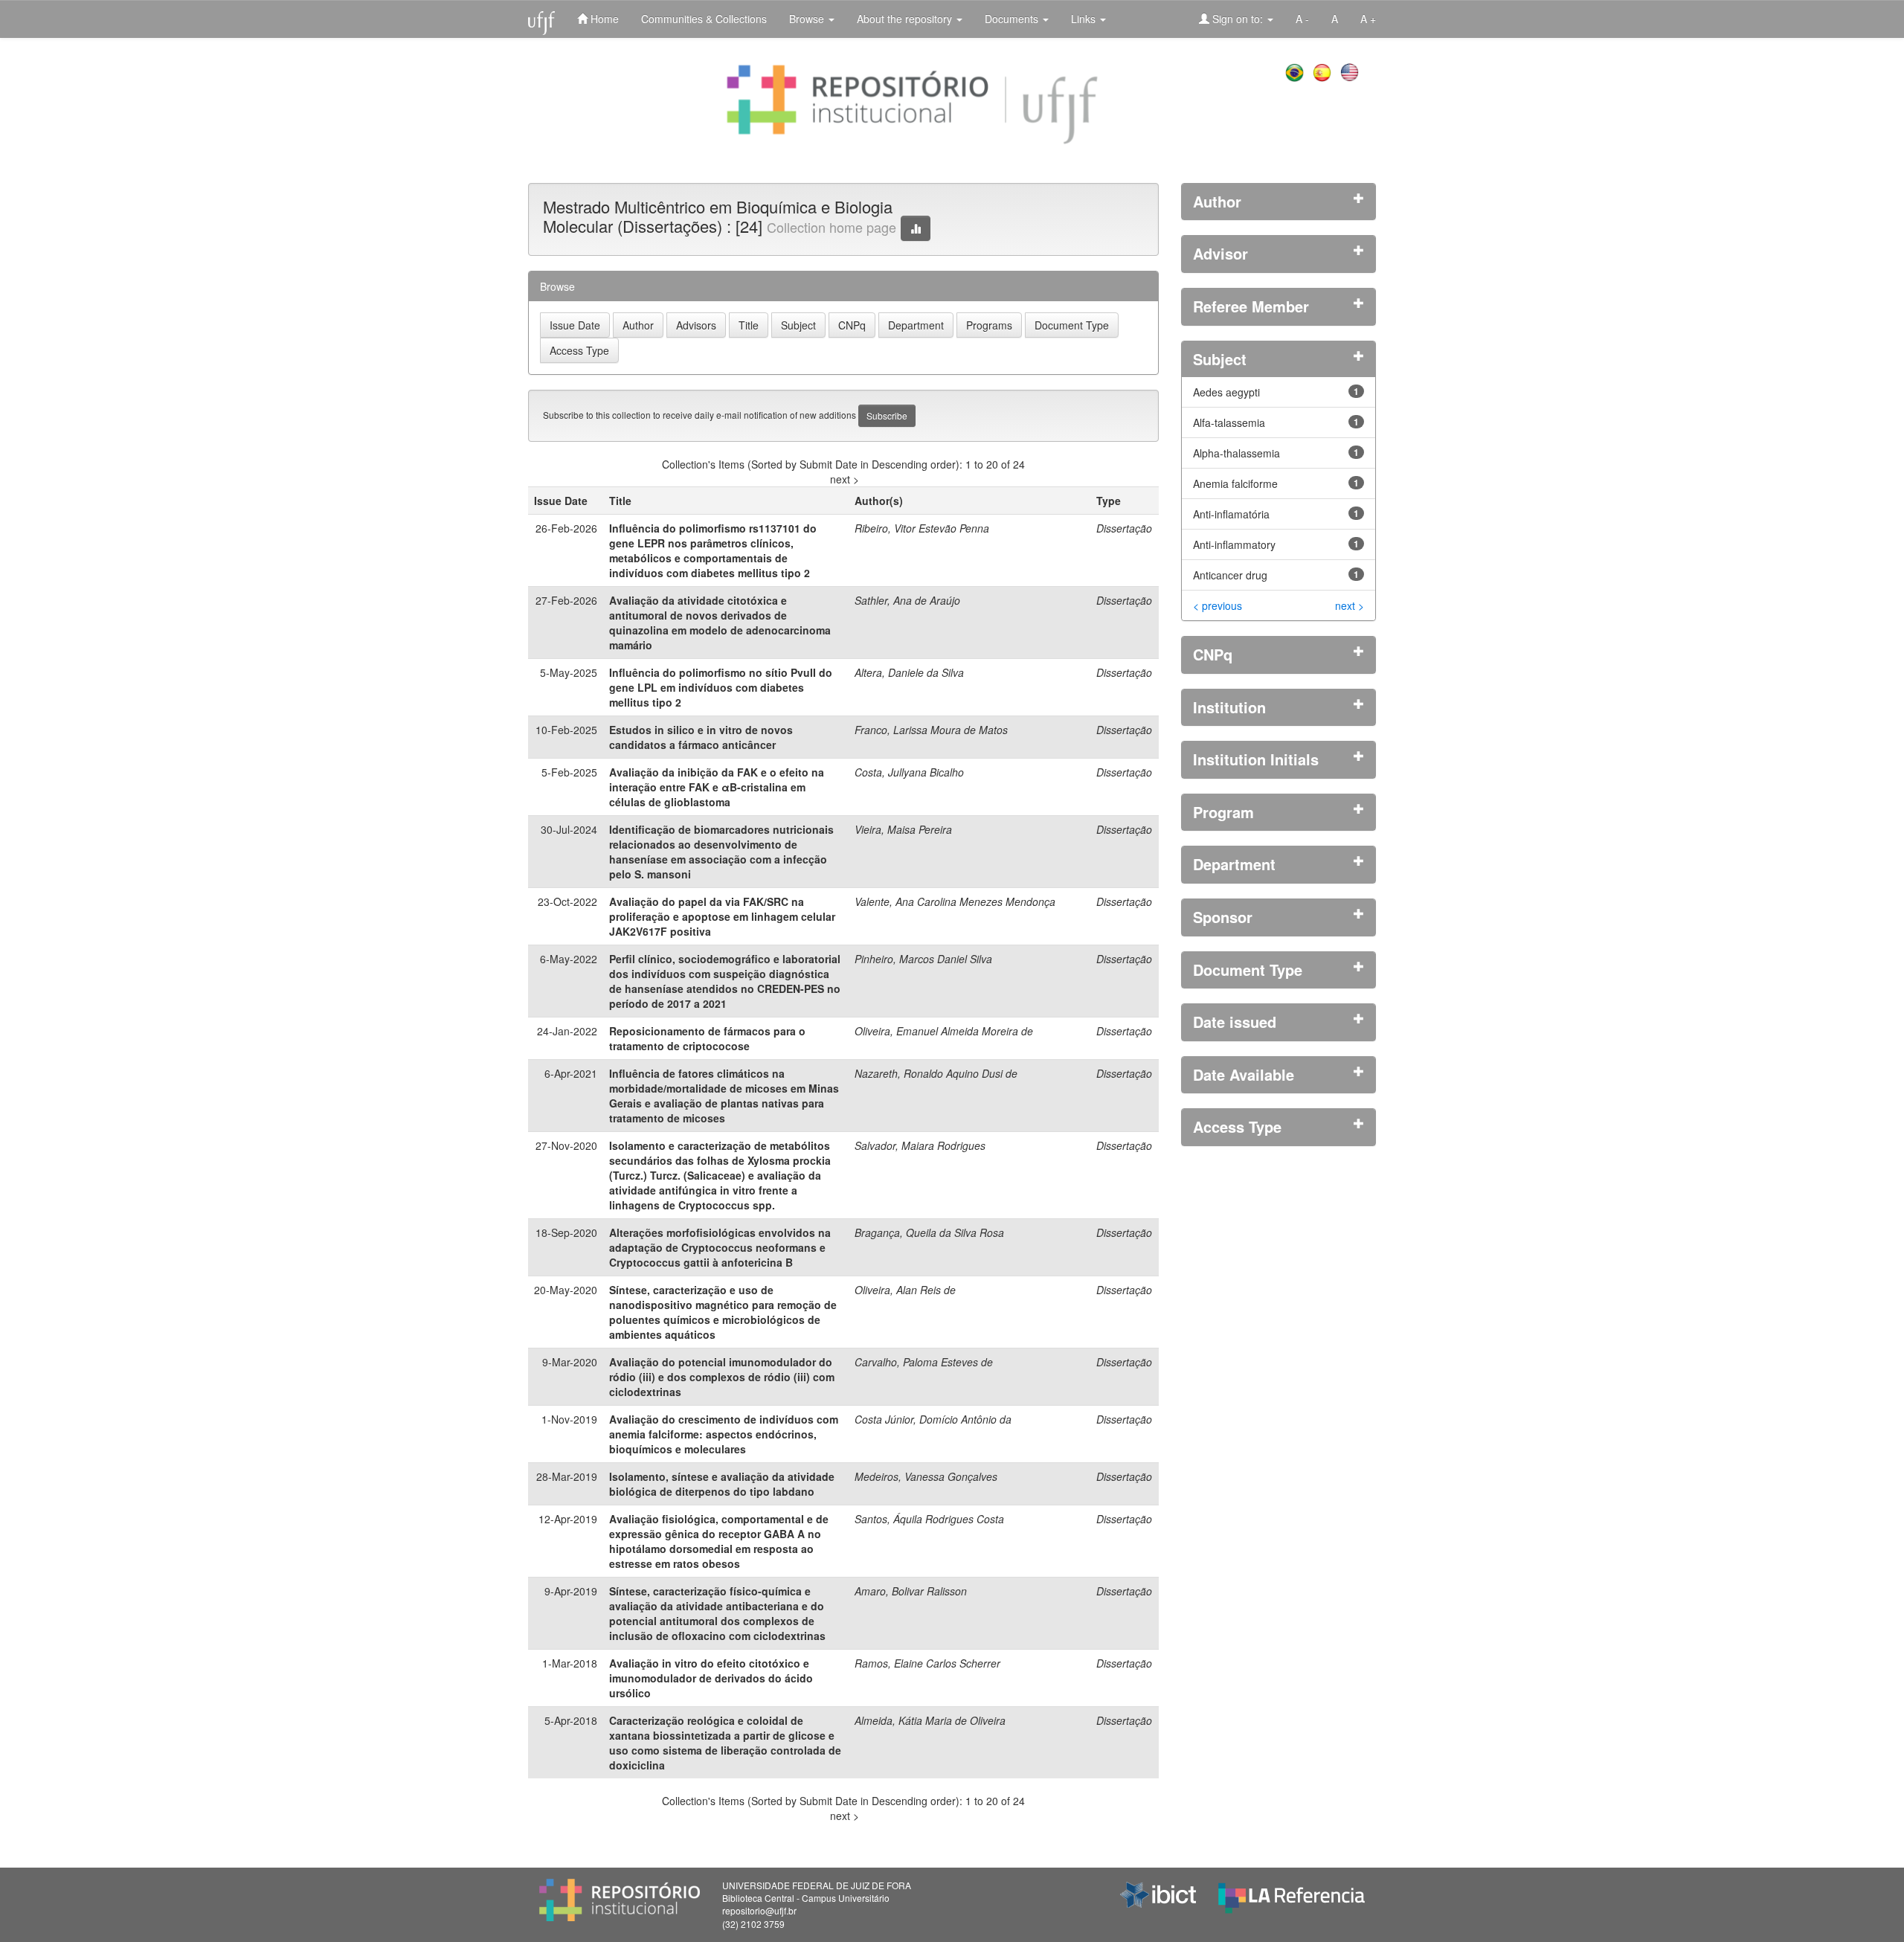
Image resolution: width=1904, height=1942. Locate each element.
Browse (808, 19)
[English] (1351, 71)
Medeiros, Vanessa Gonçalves (926, 1476)
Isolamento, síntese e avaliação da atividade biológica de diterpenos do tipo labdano (722, 1484)
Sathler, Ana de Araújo (907, 600)
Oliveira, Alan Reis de (905, 1290)
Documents (1013, 19)
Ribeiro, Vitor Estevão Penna (922, 528)
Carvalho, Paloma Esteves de (924, 1362)
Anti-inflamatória (1231, 514)
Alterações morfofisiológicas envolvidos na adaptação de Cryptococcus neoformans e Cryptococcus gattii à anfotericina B (720, 1247)
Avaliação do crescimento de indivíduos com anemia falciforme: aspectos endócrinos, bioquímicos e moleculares (724, 1434)
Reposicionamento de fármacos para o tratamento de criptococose (707, 1038)
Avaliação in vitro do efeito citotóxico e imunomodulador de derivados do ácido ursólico (711, 1678)
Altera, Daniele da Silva (909, 672)
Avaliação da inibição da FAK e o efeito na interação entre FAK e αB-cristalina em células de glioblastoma (717, 787)
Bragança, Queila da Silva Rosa (929, 1232)
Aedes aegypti (1226, 392)
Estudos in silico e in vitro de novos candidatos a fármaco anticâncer (701, 737)
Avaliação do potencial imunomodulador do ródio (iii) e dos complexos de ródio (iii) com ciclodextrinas (722, 1377)
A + (1368, 19)
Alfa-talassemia (1229, 422)
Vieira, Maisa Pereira (903, 829)
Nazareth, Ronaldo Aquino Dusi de (936, 1073)
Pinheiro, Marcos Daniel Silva (923, 959)
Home (603, 19)
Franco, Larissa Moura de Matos (931, 730)
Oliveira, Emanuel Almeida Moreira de (944, 1031)
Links (1085, 19)
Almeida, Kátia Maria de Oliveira (930, 1720)
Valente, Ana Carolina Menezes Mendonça (955, 901)
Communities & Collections (704, 19)
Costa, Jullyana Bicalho (909, 772)
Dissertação (1124, 528)
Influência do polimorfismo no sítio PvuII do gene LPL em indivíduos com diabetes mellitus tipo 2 (721, 687)
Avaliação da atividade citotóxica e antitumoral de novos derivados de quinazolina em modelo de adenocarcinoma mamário (720, 623)
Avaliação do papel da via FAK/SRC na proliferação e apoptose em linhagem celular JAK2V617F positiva (722, 916)
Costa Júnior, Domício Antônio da (933, 1419)
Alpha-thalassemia (1236, 453)
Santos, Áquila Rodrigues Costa (929, 1519)
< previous (1218, 605)
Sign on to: (1238, 19)
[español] (1324, 71)
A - (1302, 19)
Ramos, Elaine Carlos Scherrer (927, 1663)
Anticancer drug (1230, 575)
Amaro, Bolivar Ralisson (911, 1591)
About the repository (906, 19)
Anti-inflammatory (1234, 544)
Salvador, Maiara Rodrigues (920, 1145)
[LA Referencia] (1292, 1894)
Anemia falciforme (1235, 483)
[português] (1296, 71)
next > (845, 479)
